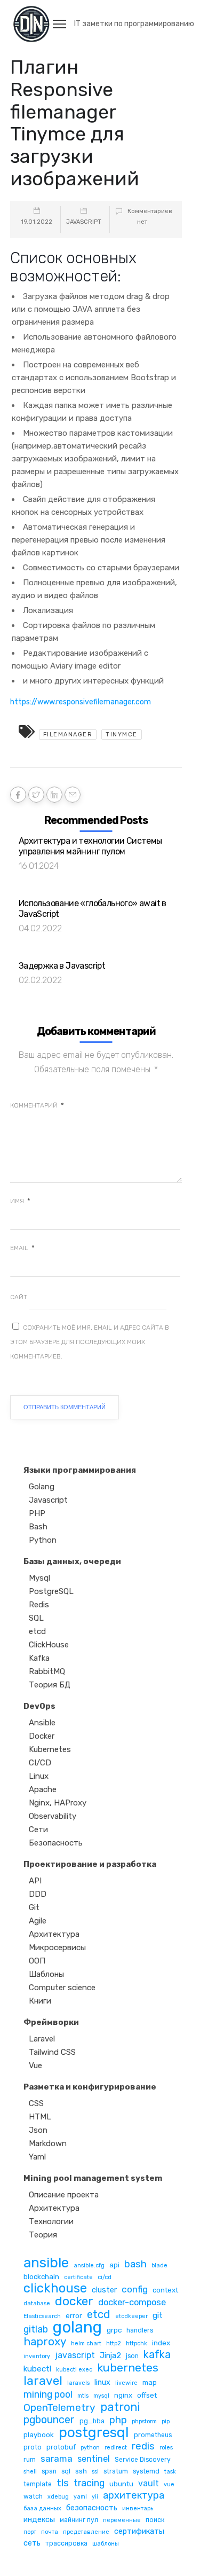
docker (74, 2301)
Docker (42, 1736)
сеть (32, 2543)
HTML (40, 2117)
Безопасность (56, 1843)
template (38, 2484)
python (90, 2448)
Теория (43, 2235)
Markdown (48, 2143)
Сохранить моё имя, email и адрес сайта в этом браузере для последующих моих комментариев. (90, 1342)
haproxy (45, 2342)
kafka (157, 2355)
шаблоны (106, 2544)
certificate (78, 2277)
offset (147, 2395)
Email (22, 1248)
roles (166, 2448)
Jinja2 (110, 2355)
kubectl (37, 2369)
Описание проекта (64, 2195)
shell (30, 2472)
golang (77, 2327)
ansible (46, 2263)
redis (143, 2447)
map (150, 2382)
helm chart (86, 2343)
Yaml (37, 2157)
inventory (37, 2356)
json (132, 2356)
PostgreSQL (51, 1591)
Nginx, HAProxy (58, 1803)
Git (34, 1907)
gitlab (36, 2329)
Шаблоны (46, 1974)
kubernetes (128, 2367)
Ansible (42, 1723)
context (165, 2290)
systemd (146, 2471)
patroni (120, 2407)
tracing (89, 2483)
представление (86, 2532)
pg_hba (92, 2421)
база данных (42, 2508)
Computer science (62, 1988)
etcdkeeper (131, 2316)
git (158, 2315)
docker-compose (132, 2302)
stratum (116, 2471)
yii (95, 2497)
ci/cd (105, 2277)
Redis (39, 1605)
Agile (38, 1921)
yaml (80, 2497)
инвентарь (138, 2508)
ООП (37, 1961)
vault (149, 2483)
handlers (140, 2330)
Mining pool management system (93, 2178)
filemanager (68, 735)
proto (33, 2447)
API (35, 1881)
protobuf (61, 2447)
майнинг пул (79, 2520)
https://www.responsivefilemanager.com (81, 702)
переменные (122, 2520)
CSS (36, 2103)
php (118, 2420)
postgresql (94, 2433)
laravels (78, 2383)
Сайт (19, 1297)
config (135, 2289)
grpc (114, 2330)
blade (159, 2265)
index (161, 2343)
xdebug (58, 2497)
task (170, 2472)
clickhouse (55, 2288)
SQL (36, 1618)
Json (38, 2130)
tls (63, 2483)
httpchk (137, 2343)
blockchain (41, 2276)
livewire (126, 2383)
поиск (155, 2520)
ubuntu (121, 2484)
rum (30, 2460)
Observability (53, 1816)
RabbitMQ (47, 1671)
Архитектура (54, 1934)
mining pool (48, 2394)
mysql (101, 2396)
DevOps (39, 1706)
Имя (20, 1201)
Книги (40, 2001)
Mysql (39, 1578)
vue (169, 2484)
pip (166, 2421)
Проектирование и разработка (90, 1864)
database (37, 2303)
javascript (75, 2355)
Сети (38, 1829)
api (114, 2265)
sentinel (94, 2459)
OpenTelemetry (59, 2408)
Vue (35, 2065)
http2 (114, 2343)
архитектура (134, 2496)
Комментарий (37, 1105)
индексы (39, 2519)
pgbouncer (49, 2420)
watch (33, 2496)
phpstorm (144, 2421)
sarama (57, 2459)
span (49, 2471)
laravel (43, 2381)
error (74, 2315)
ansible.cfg (89, 2265)
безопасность (92, 2508)
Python (43, 1540)
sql (66, 2471)
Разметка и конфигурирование (90, 2087)
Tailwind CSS (52, 2052)
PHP (37, 1513)
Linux (39, 1776)
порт (30, 2532)
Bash (38, 1527)
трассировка (66, 2543)
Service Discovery (143, 2460)
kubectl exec (74, 2370)
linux (102, 2382)
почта (50, 2532)
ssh (81, 2471)
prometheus (153, 2435)
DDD (38, 1894)
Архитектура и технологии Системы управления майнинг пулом (90, 846)
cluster (104, 2290)
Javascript (84, 222)
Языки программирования (80, 1470)
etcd (37, 1631)
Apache (43, 1789)
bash (135, 2264)
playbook (39, 2434)
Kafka (39, 1658)
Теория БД (50, 1685)
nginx (123, 2395)
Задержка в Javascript (62, 966)
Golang (42, 1487)
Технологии (51, 2221)
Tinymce (122, 735)
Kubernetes (50, 1749)
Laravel (42, 2039)
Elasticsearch (42, 2316)
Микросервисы (57, 1947)
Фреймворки (51, 2022)
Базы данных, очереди (72, 1561)
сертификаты (139, 2531)
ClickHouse (49, 1645)
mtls (83, 2396)
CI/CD (40, 1763)
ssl (95, 2472)
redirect (116, 2448)
